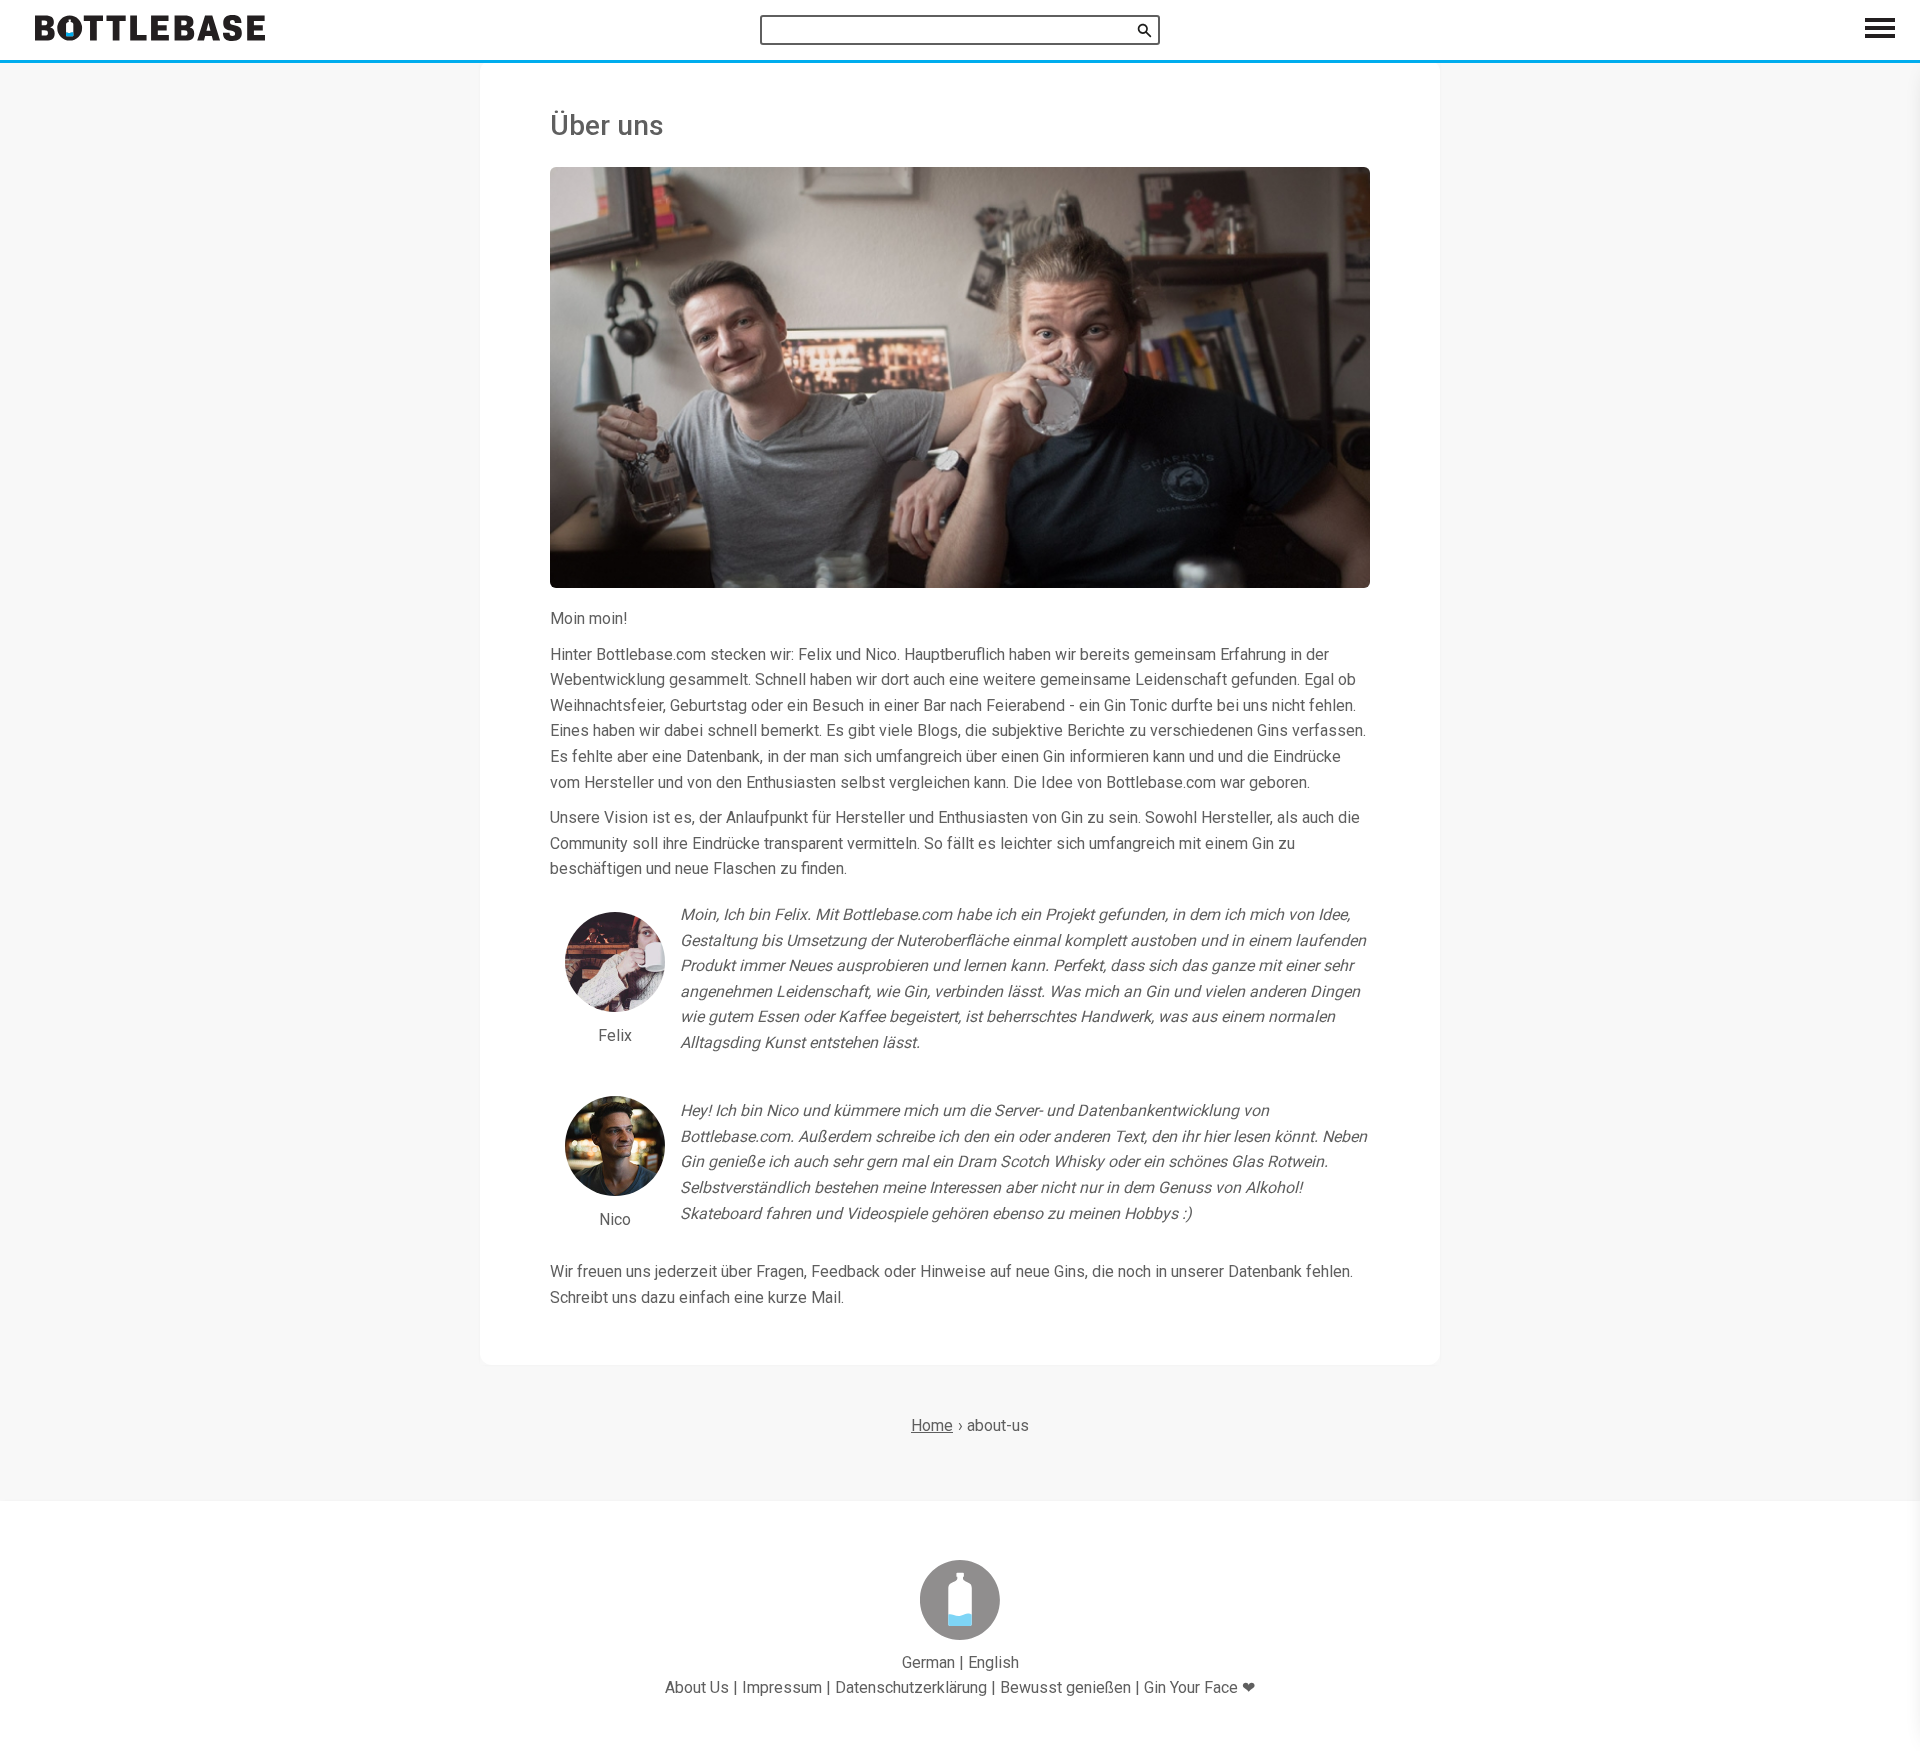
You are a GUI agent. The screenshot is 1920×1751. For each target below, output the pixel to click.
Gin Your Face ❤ (1199, 1687)
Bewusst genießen (1065, 1687)
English (993, 1662)
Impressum (782, 1687)
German (928, 1662)
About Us (697, 1687)
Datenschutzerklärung (911, 1687)
